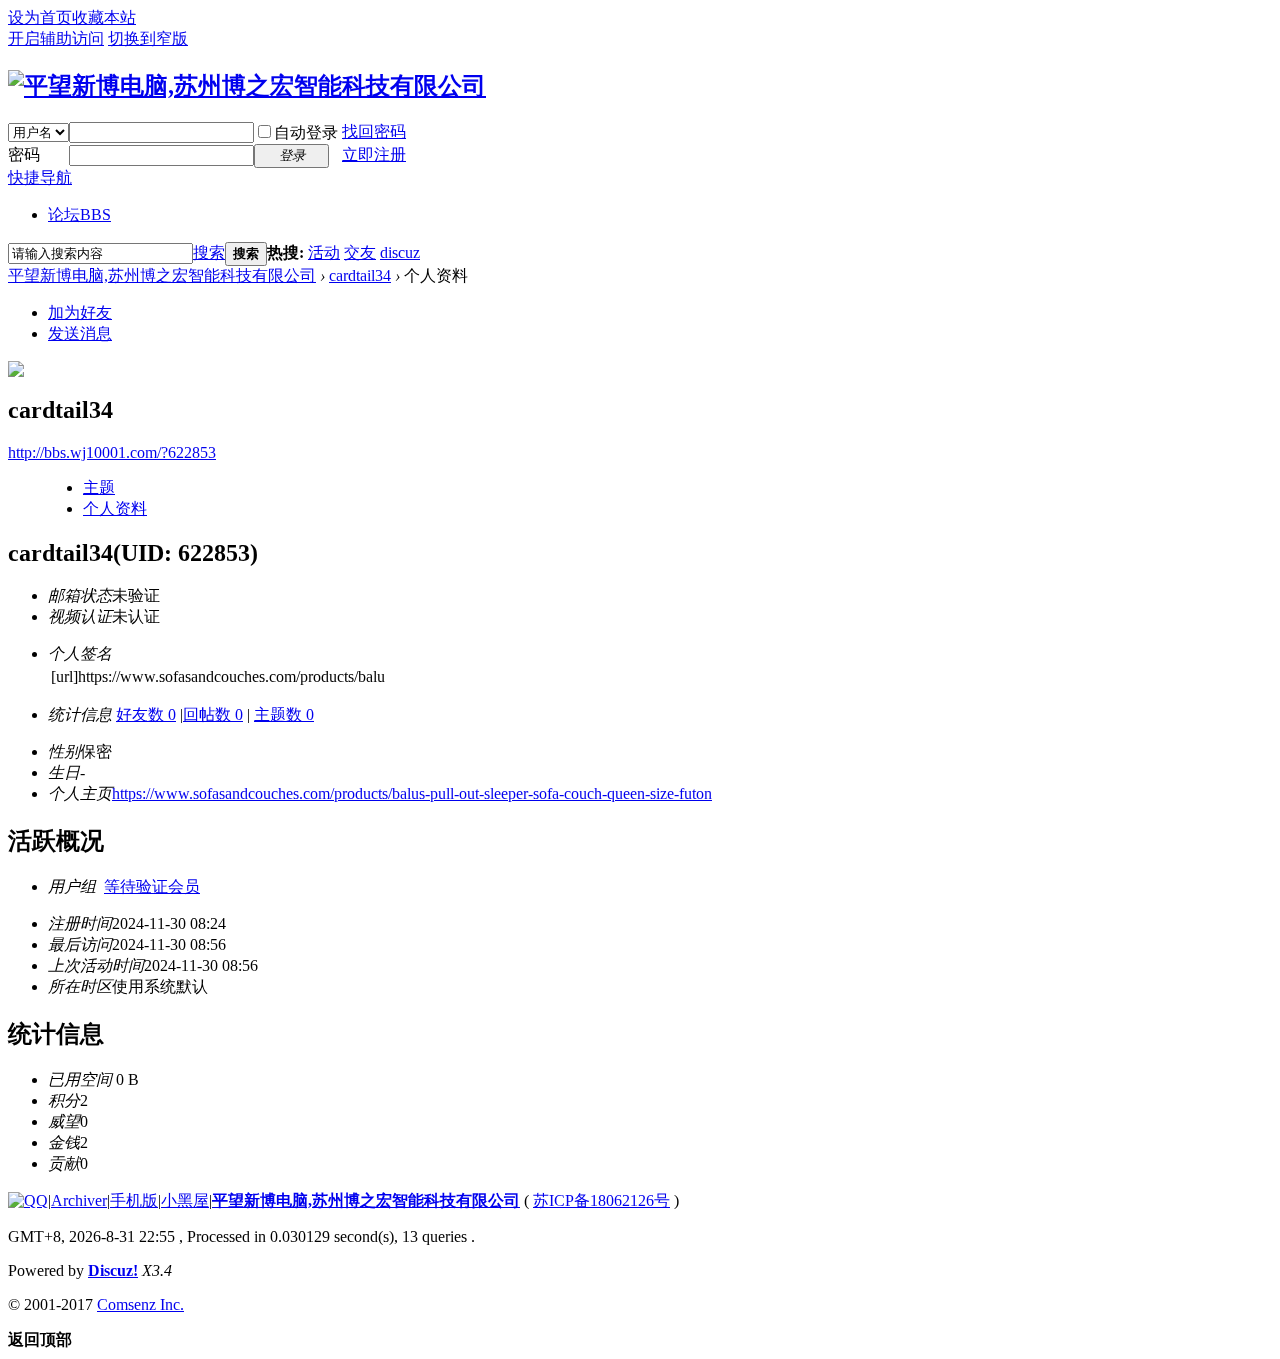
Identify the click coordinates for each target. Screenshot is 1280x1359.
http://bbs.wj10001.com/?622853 (112, 452)
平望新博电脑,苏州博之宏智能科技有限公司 (162, 275)
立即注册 (374, 154)
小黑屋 (185, 1200)
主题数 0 (284, 714)
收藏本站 (104, 17)
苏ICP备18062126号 (601, 1200)
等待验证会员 (152, 886)
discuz (400, 252)
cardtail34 (360, 275)
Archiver (79, 1200)
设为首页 (40, 17)
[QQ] (28, 1200)
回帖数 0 (213, 714)
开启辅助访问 (56, 38)
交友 (360, 252)
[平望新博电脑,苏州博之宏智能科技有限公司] (247, 86)
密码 (24, 154)
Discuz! (113, 1270)
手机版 (134, 1200)
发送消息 (80, 333)
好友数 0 (146, 714)
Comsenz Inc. (140, 1304)
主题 (99, 487)
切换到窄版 (148, 38)
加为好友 (80, 312)
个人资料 (115, 508)
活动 (324, 252)
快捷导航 (40, 177)
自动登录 (306, 132)
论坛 (79, 214)
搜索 (209, 252)
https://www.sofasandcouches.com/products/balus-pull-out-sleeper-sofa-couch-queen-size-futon (412, 793)
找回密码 (374, 131)
